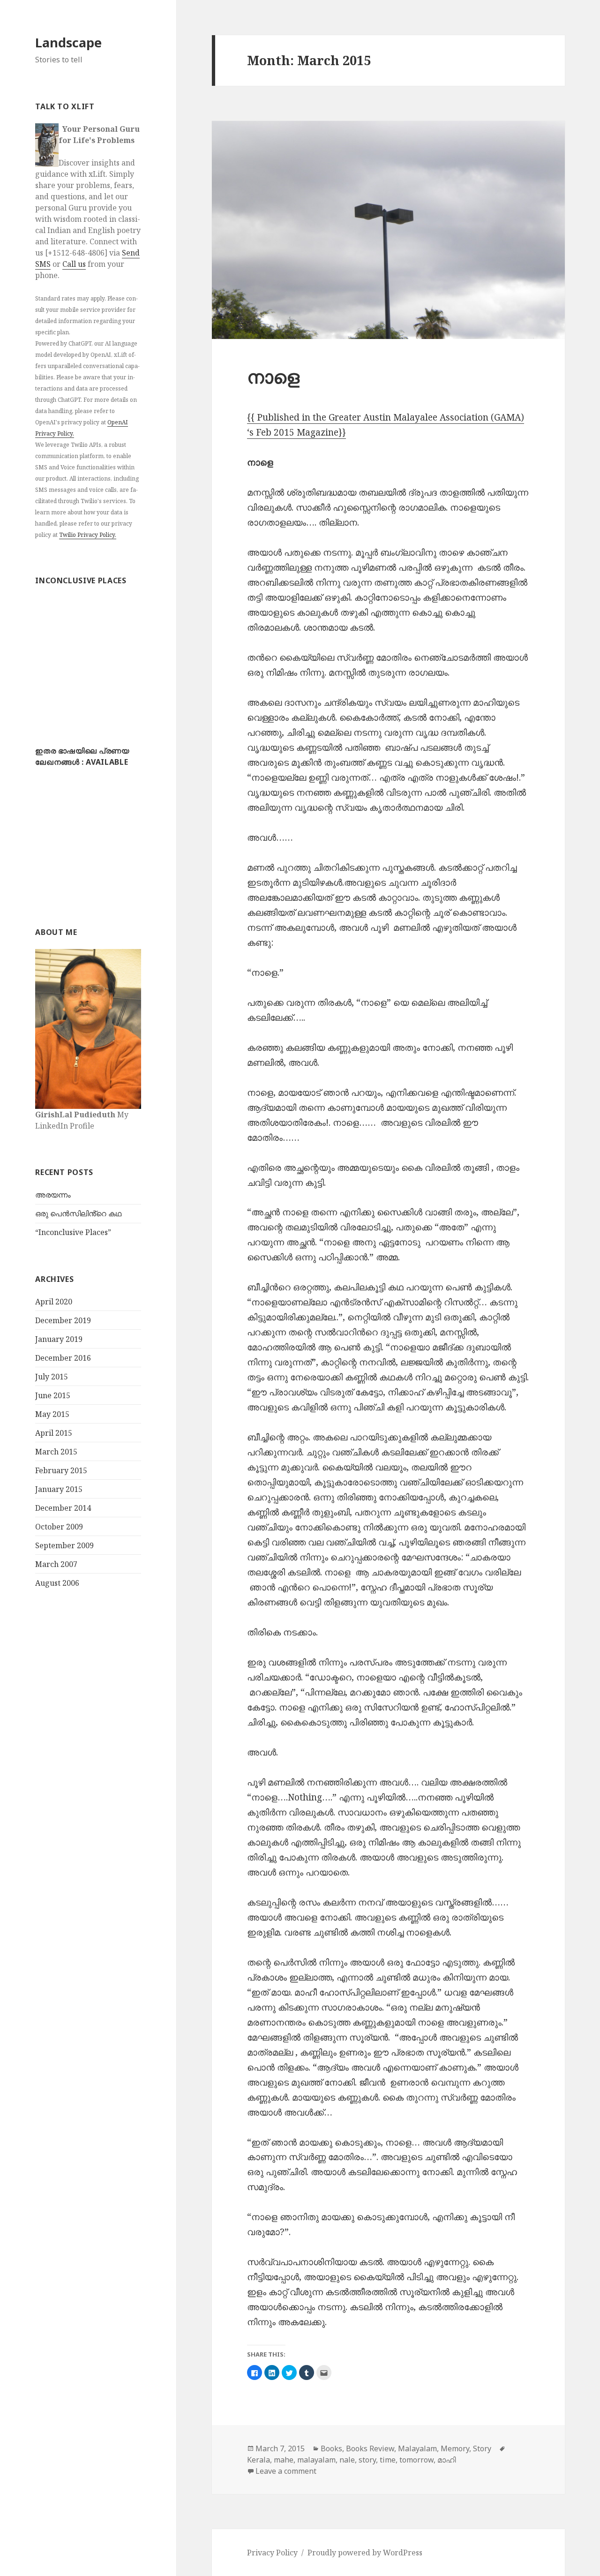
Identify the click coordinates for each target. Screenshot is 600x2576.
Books (331, 2448)
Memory (455, 2448)
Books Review (370, 2448)
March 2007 (56, 1564)
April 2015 (54, 1433)
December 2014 (63, 1508)
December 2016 (63, 1358)
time (388, 2460)
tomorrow (416, 2460)
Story (482, 2448)
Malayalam (417, 2448)
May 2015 (52, 1414)
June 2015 (53, 1395)
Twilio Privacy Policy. (88, 535)
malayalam (316, 2460)
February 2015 (61, 1470)
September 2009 (64, 1545)
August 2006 (57, 1583)
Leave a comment (286, 2471)
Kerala (259, 2460)
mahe (284, 2460)
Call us (74, 264)
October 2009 (59, 1527)
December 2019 (63, 1320)
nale (347, 2460)
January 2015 (59, 1489)
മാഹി (446, 2460)
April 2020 (54, 1302)
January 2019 (59, 1339)
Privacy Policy (272, 2553)
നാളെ (273, 376)
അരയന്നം (53, 1195)
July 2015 (52, 1377)
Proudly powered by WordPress (365, 2553)
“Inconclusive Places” (73, 1232)
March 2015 (56, 1452)
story (367, 2460)
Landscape (68, 42)
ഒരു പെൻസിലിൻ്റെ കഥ (78, 1213)
